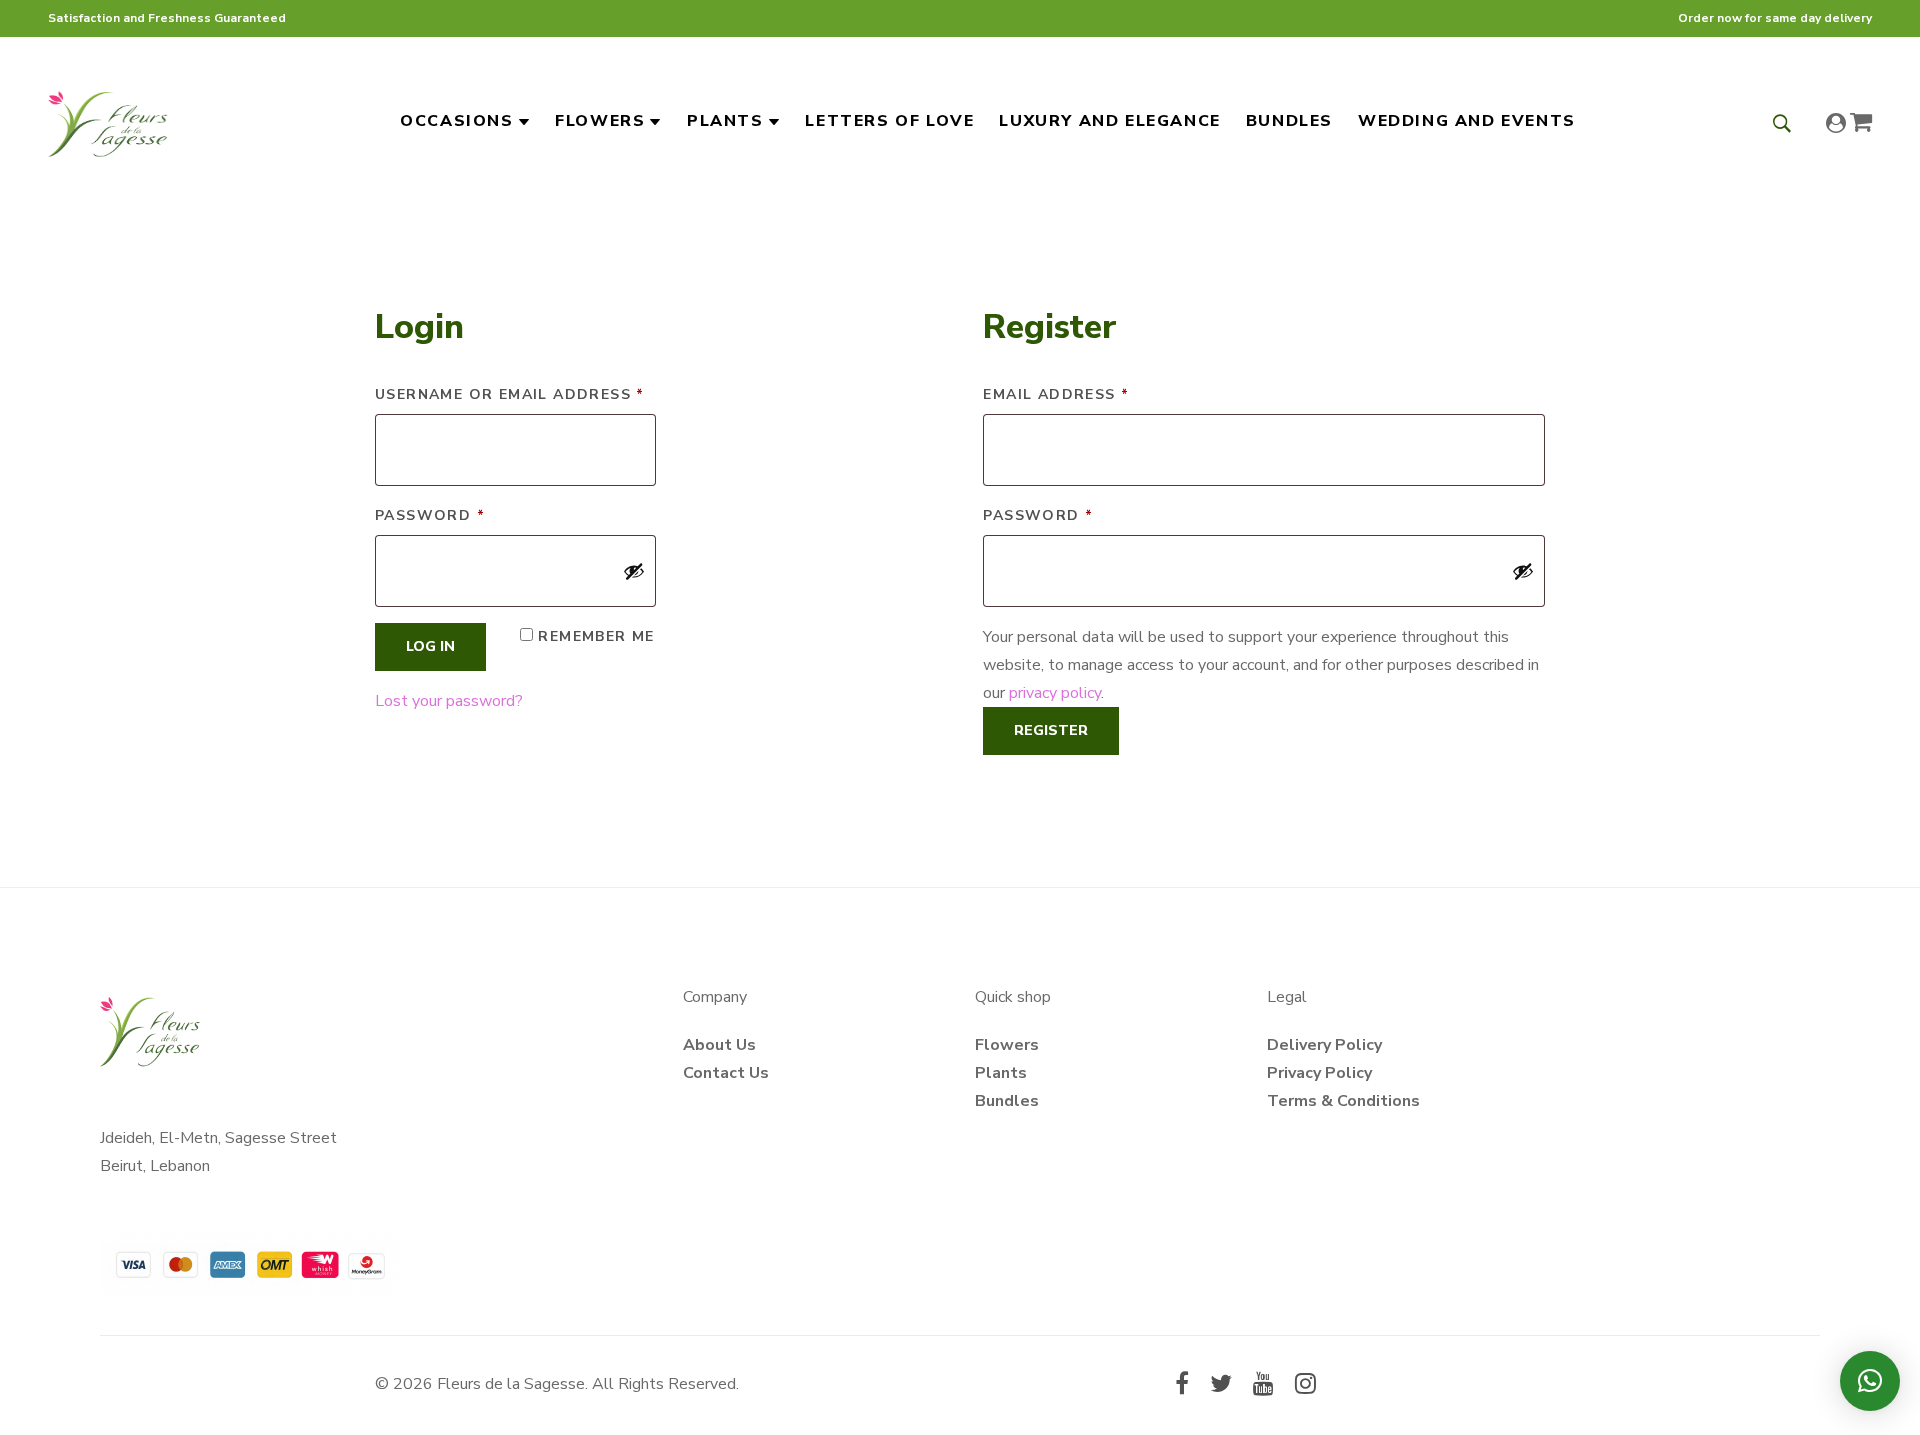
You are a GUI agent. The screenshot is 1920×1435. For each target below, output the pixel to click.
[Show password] (634, 571)
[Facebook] (1182, 1386)
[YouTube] (1263, 1386)
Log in (430, 646)
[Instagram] (1305, 1386)
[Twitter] (1221, 1386)
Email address (1097, 394)
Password (471, 515)
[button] (1870, 1381)
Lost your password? (449, 701)
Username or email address (515, 394)
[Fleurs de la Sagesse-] (108, 121)
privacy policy (1055, 693)
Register (1051, 730)
